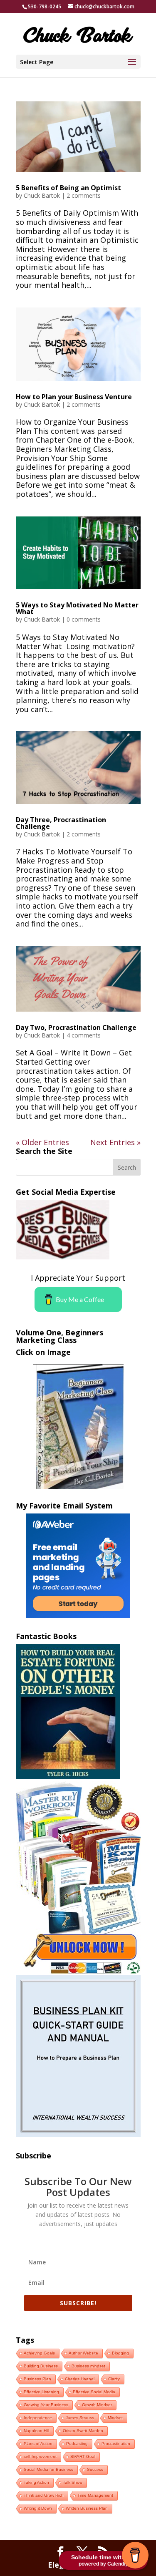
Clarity (114, 2379)
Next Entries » (115, 1142)
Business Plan (37, 2379)
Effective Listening (41, 2392)
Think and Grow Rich (44, 2495)
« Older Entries (42, 1142)
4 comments (84, 1035)
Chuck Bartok (42, 195)
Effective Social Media (94, 2392)
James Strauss (80, 2418)
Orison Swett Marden (83, 2431)
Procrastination (116, 2444)
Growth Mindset (97, 2405)
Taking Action (36, 2482)
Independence (38, 2418)
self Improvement (40, 2456)
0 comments (84, 619)
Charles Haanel (80, 2379)
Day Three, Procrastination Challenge (61, 823)
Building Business (41, 2366)
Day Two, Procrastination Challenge (76, 1027)
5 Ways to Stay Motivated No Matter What (77, 608)
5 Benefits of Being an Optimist (68, 188)
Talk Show (73, 2482)
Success (95, 2469)
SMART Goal (83, 2456)
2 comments (84, 195)
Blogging (120, 2353)
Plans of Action (38, 2444)
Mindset (115, 2418)
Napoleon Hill (36, 2431)
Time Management (95, 2495)
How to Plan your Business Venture (74, 397)
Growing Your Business (46, 2405)
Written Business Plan (87, 2508)
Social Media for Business (48, 2469)
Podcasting (77, 2444)
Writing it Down (38, 2508)
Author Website (83, 2353)
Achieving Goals (39, 2353)
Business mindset (88, 2366)
